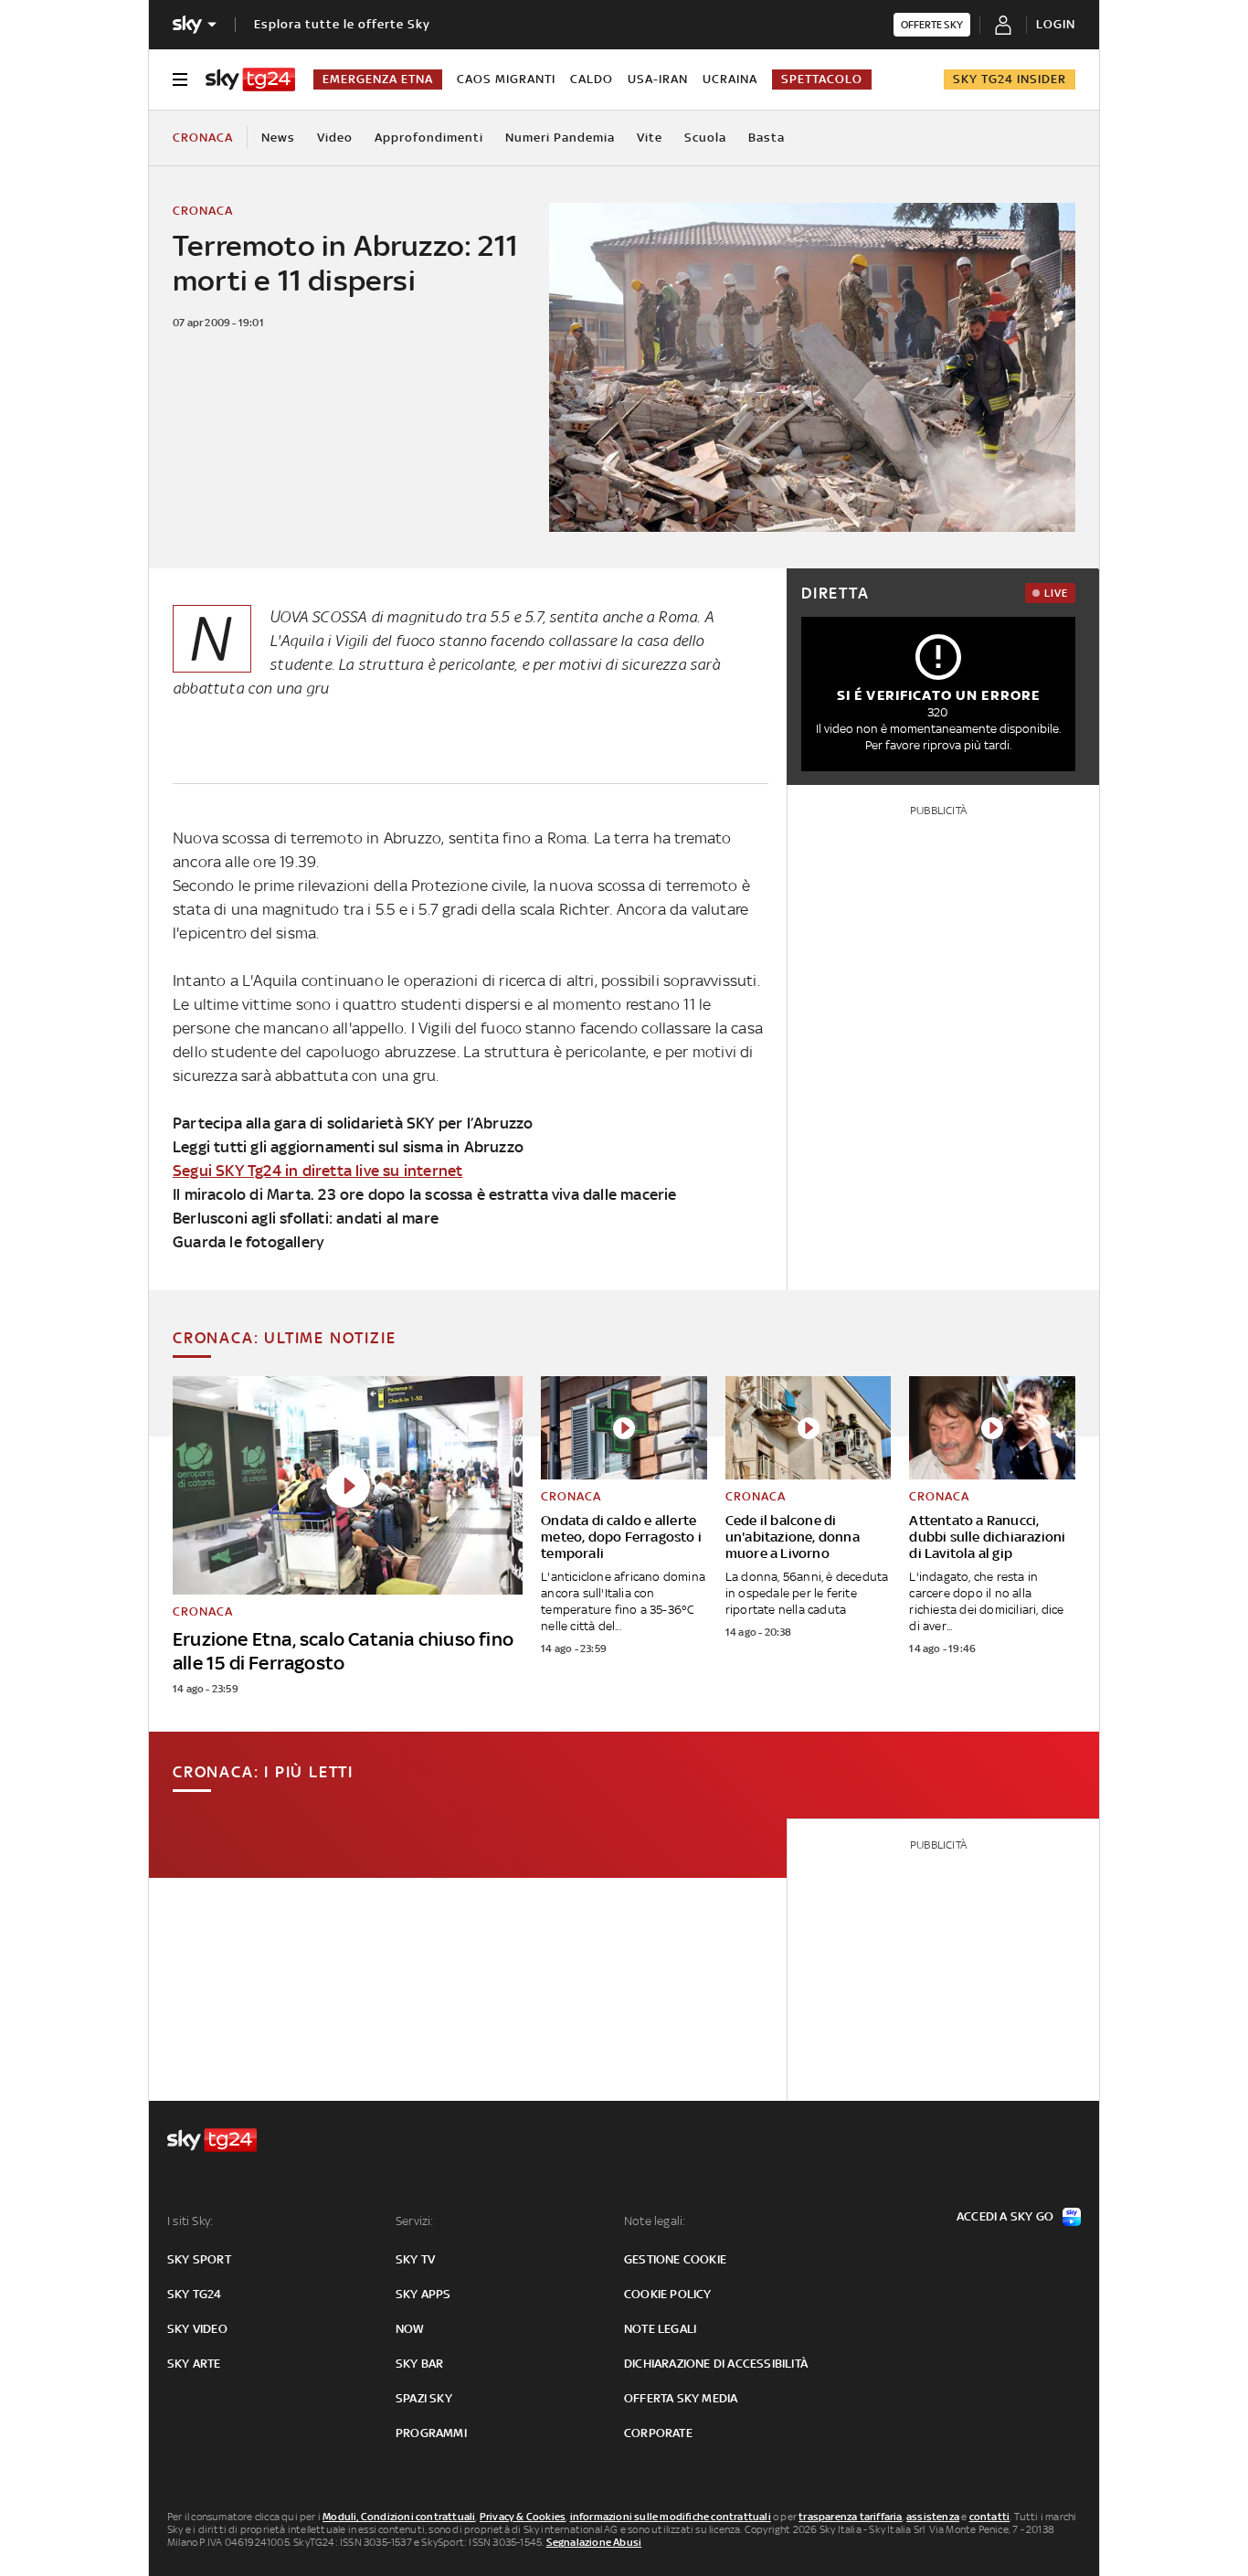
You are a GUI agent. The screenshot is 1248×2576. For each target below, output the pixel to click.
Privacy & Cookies (523, 2517)
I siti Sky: (190, 2221)
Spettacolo (822, 79)
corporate (658, 2433)
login (1056, 24)
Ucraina (730, 79)
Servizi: (415, 2221)
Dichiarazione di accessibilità (716, 2364)
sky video (197, 2329)
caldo (592, 79)
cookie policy (668, 2294)
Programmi (431, 2433)
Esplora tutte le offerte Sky (342, 24)
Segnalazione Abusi (594, 2542)
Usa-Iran (658, 79)
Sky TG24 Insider (1010, 79)
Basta (767, 138)
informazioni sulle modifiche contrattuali (671, 2517)
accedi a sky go (1005, 2216)
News (278, 138)
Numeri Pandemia (560, 138)
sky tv (415, 2259)
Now (410, 2329)
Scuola (705, 138)
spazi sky (424, 2398)
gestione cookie (675, 2259)
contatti (990, 2517)
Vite (650, 138)
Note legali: (655, 2221)
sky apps (423, 2294)
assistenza (933, 2517)
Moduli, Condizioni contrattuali (399, 2517)
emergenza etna (378, 79)
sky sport (199, 2259)
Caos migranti (506, 79)
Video (335, 138)
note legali (660, 2329)
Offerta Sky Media (681, 2398)
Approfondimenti (429, 138)
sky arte (194, 2364)
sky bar (419, 2364)
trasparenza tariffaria (850, 2517)
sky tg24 (195, 2294)
